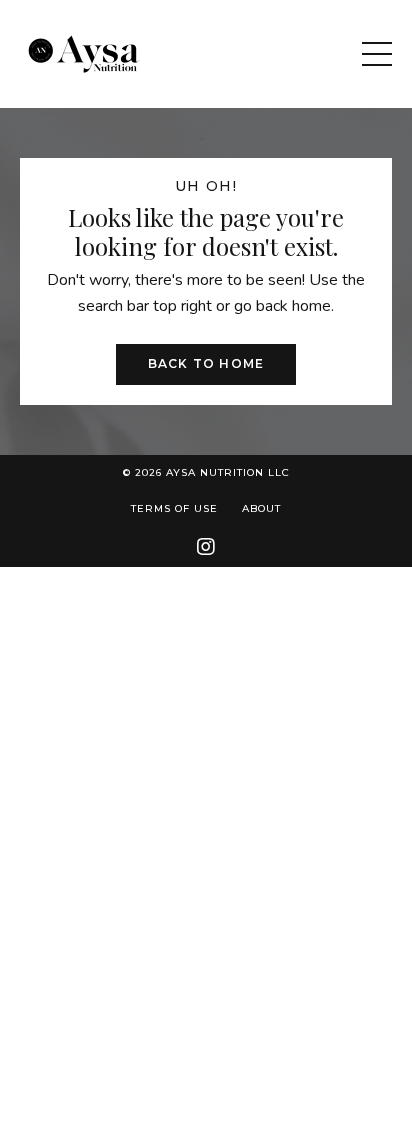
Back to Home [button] (206, 363)
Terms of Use (174, 508)
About (261, 508)
